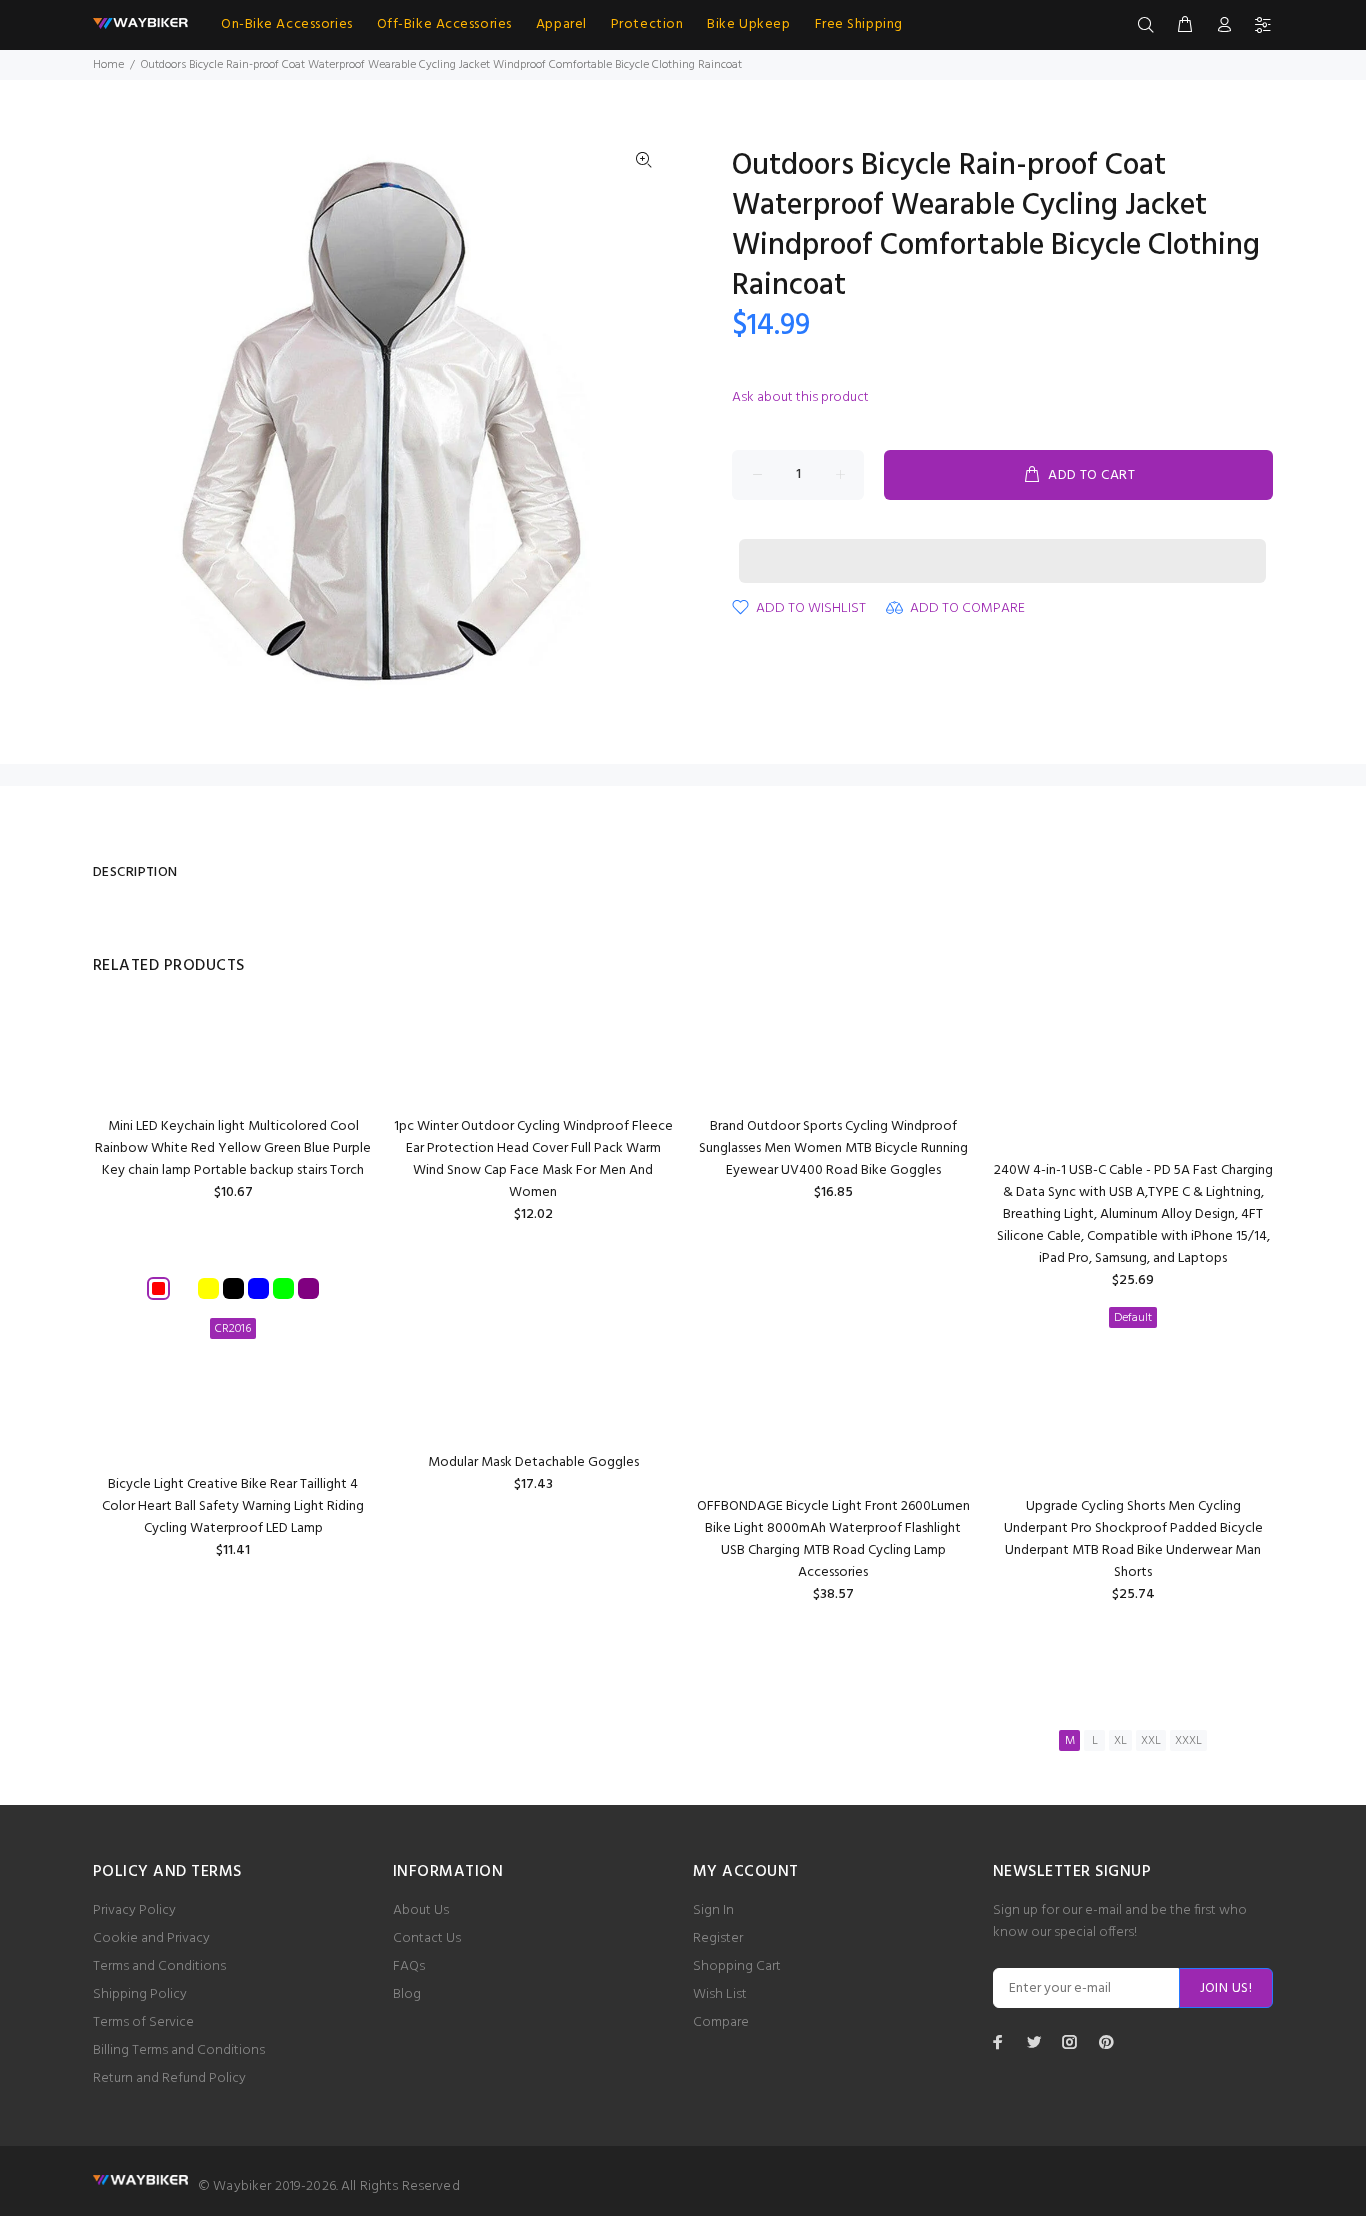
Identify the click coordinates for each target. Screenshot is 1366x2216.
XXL (1151, 1741)
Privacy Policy (134, 1910)
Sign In (713, 1910)
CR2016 (233, 1329)
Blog (407, 1994)
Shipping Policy (140, 1994)
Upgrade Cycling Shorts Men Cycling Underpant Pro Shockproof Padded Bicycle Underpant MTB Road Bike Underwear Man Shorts (1133, 1539)
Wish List (720, 1994)
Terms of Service (143, 2022)
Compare (721, 2022)
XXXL (1188, 1741)
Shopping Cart (737, 1966)
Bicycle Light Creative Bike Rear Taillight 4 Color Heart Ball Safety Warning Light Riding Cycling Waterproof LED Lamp (233, 1506)
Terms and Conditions (159, 1966)
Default (1133, 1318)
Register (718, 1938)
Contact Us (427, 1938)
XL (1120, 1741)
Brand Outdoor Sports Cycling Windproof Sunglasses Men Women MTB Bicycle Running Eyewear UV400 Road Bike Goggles (833, 1148)
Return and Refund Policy (169, 2078)
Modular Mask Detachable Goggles (533, 1462)
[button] (1002, 542)
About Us (421, 1910)
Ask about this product (800, 397)
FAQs (409, 1966)
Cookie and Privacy (151, 1938)
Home (108, 65)
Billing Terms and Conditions (179, 2050)
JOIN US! (1226, 1988)
